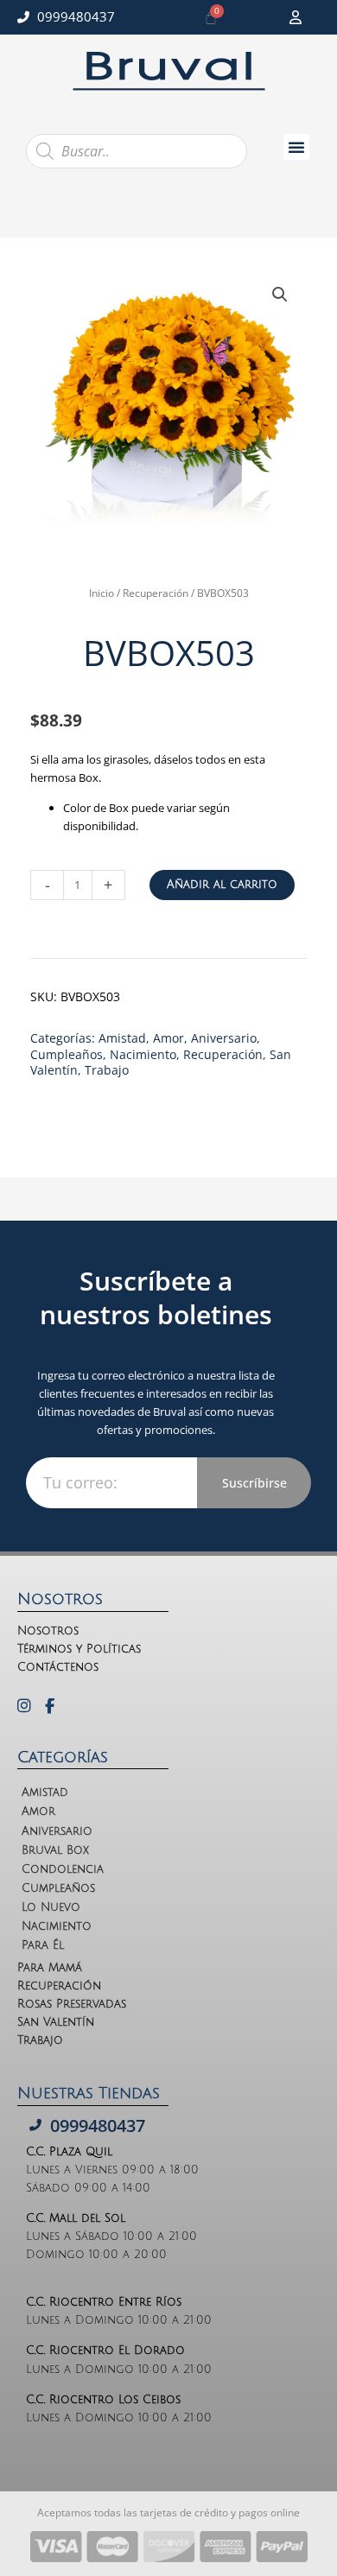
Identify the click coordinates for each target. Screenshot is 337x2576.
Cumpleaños (67, 1054)
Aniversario (224, 1038)
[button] (296, 147)
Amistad (122, 1038)
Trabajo (107, 1070)
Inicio (102, 593)
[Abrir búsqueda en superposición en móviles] (137, 151)
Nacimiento (143, 1054)
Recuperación (156, 593)
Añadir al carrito (222, 885)
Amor (168, 1038)
